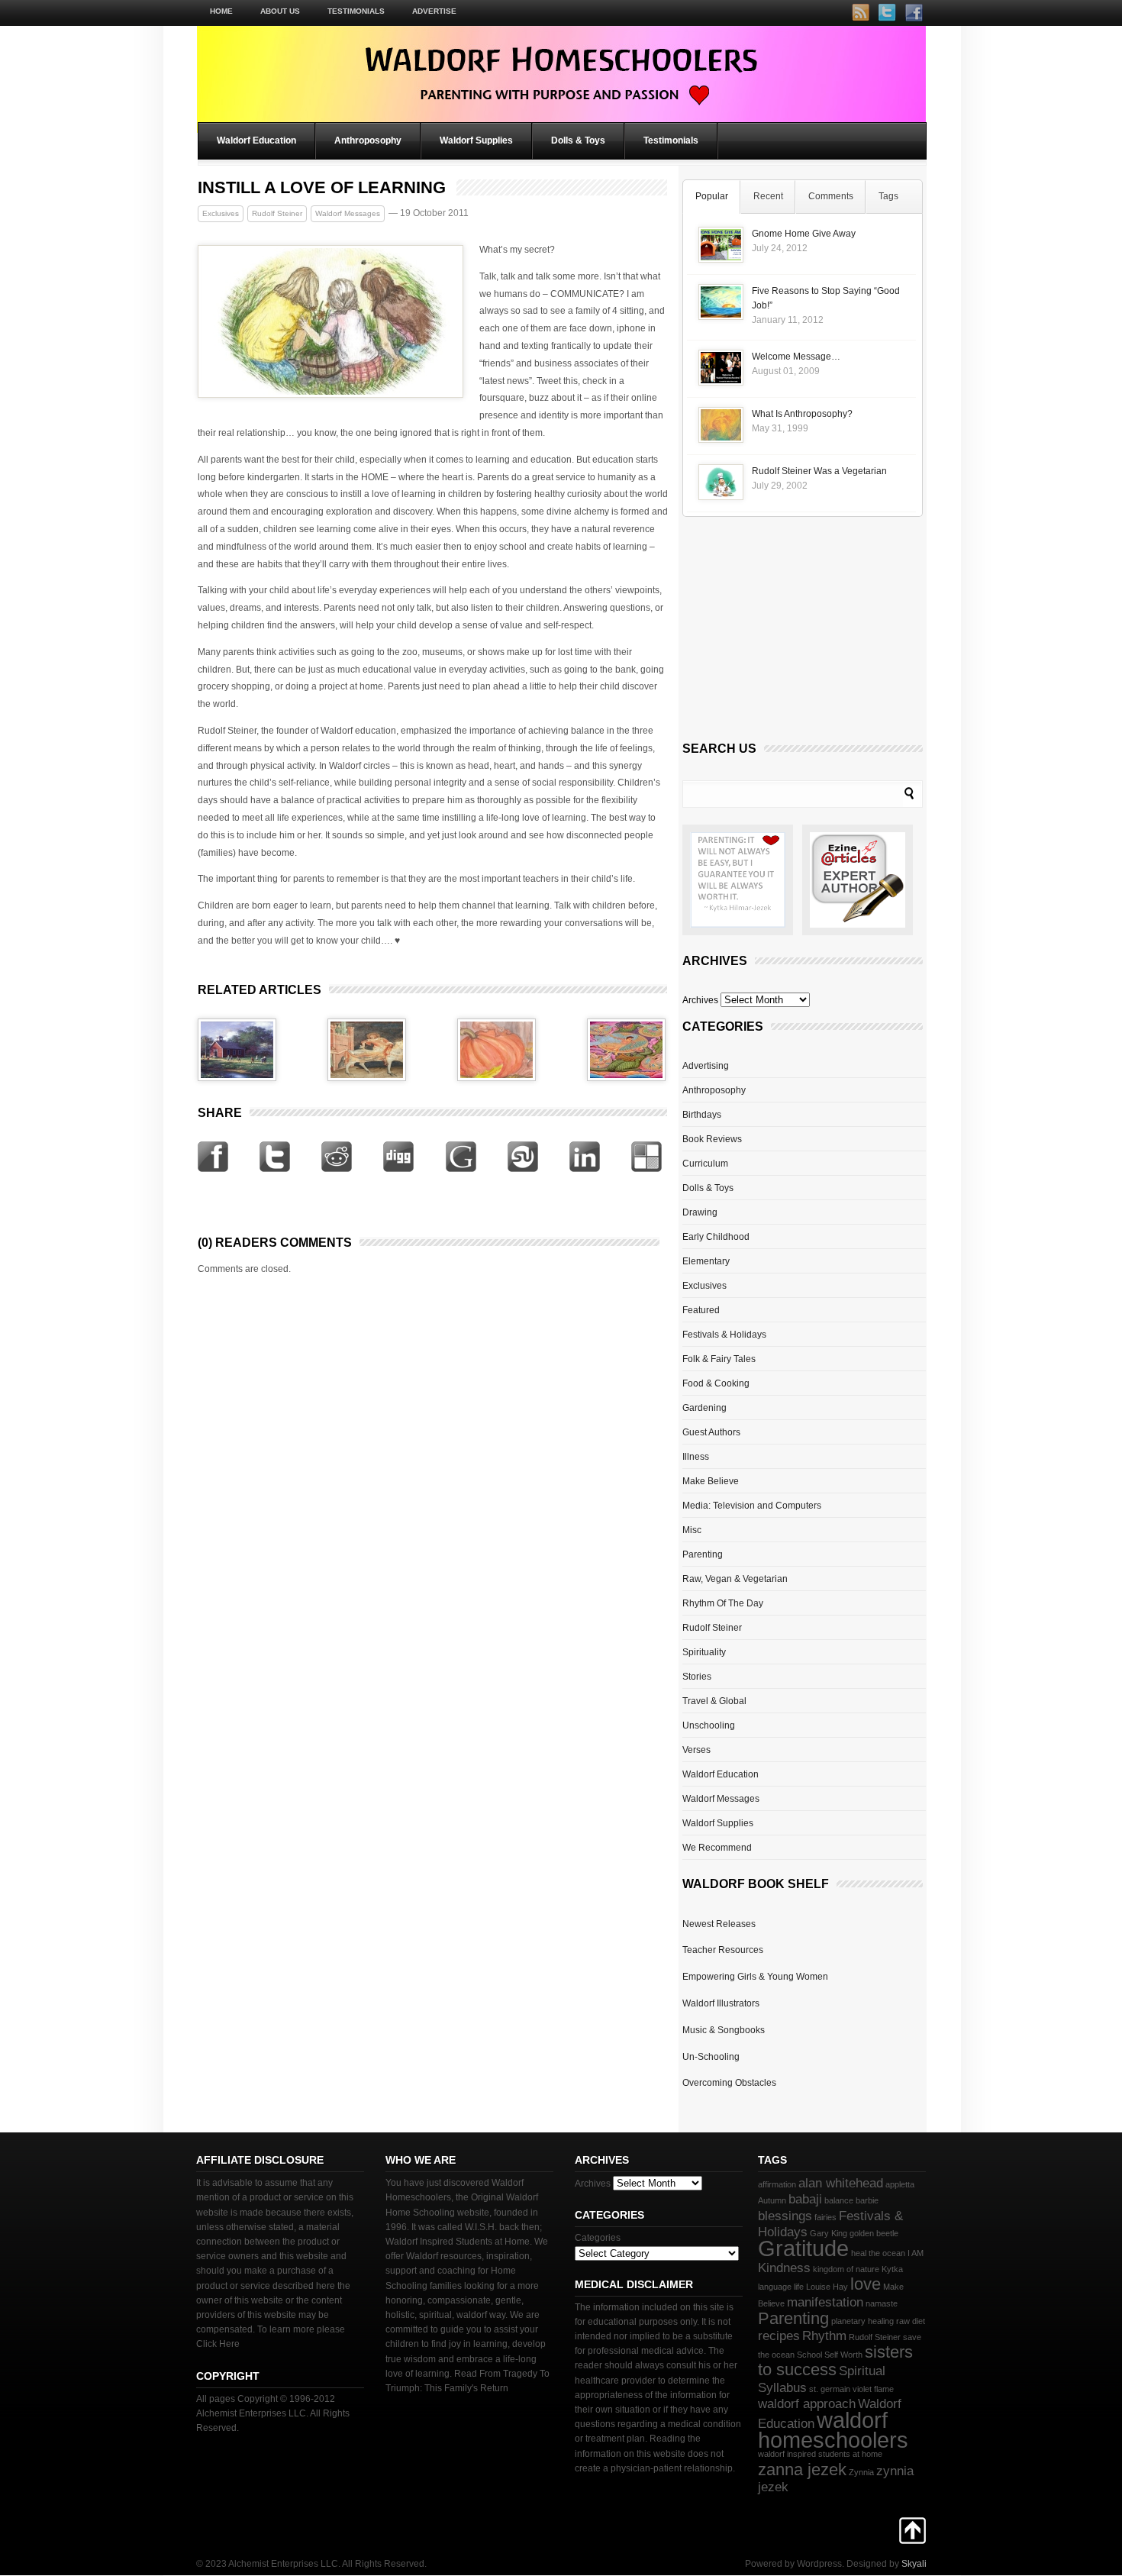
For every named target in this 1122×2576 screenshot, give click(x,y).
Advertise (434, 11)
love (866, 2284)
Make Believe (711, 1481)
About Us (280, 11)
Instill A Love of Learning (322, 188)
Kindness (784, 2268)
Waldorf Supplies (476, 140)
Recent (768, 196)
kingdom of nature (846, 2269)
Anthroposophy (368, 140)
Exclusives (221, 213)
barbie (867, 2200)
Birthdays (702, 1115)
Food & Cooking (716, 1383)
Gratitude (803, 2248)
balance (839, 2200)
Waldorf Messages (348, 213)
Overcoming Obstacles (729, 2083)
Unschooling (709, 1725)
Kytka (892, 2269)
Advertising (706, 1066)
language (775, 2287)
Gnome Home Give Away (804, 234)
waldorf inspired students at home (820, 2454)
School (809, 2355)
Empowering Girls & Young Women (755, 1977)
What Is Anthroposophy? (802, 414)
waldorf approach (807, 2404)
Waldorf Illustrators (721, 2003)
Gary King (829, 2233)
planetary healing (862, 2321)
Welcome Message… (796, 357)
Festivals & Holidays (724, 1335)
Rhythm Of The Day (723, 1603)
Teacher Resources (723, 1950)
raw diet (911, 2321)
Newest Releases (719, 1924)
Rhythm (824, 2336)
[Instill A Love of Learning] (330, 395)
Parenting (703, 1554)
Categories (598, 2238)
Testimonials (356, 11)
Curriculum (705, 1164)
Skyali (914, 2564)
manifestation (825, 2302)
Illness (696, 1457)
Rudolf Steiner (277, 213)
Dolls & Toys (578, 140)
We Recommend (717, 1848)
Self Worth (843, 2355)
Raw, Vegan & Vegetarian (735, 1579)
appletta (900, 2184)
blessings (785, 2216)
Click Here (218, 2344)
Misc (692, 1530)
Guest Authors (711, 1432)
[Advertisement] (797, 634)
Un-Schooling (711, 2057)
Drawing (700, 1212)
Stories (697, 1677)
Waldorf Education (256, 140)
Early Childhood (716, 1237)
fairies (825, 2217)
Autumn (772, 2200)
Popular (712, 196)
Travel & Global (714, 1701)
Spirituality (704, 1652)
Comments (831, 196)
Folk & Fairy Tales (719, 1359)
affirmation (777, 2184)
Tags (888, 196)
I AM (916, 2253)
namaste (882, 2303)
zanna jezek (802, 2469)
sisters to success (835, 2361)
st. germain (830, 2389)
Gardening (704, 1408)
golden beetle (874, 2233)
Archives (700, 1000)
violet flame (873, 2389)
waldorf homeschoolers (833, 2430)
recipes (779, 2336)
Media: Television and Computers (752, 1506)
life (799, 2287)
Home (221, 11)
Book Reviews (712, 1139)
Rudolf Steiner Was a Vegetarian (819, 471)
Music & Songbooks (724, 2030)
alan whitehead (841, 2183)
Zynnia (861, 2472)
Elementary (706, 1261)
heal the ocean (878, 2253)
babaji (805, 2199)
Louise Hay (827, 2287)
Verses (696, 1750)
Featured (701, 1310)
